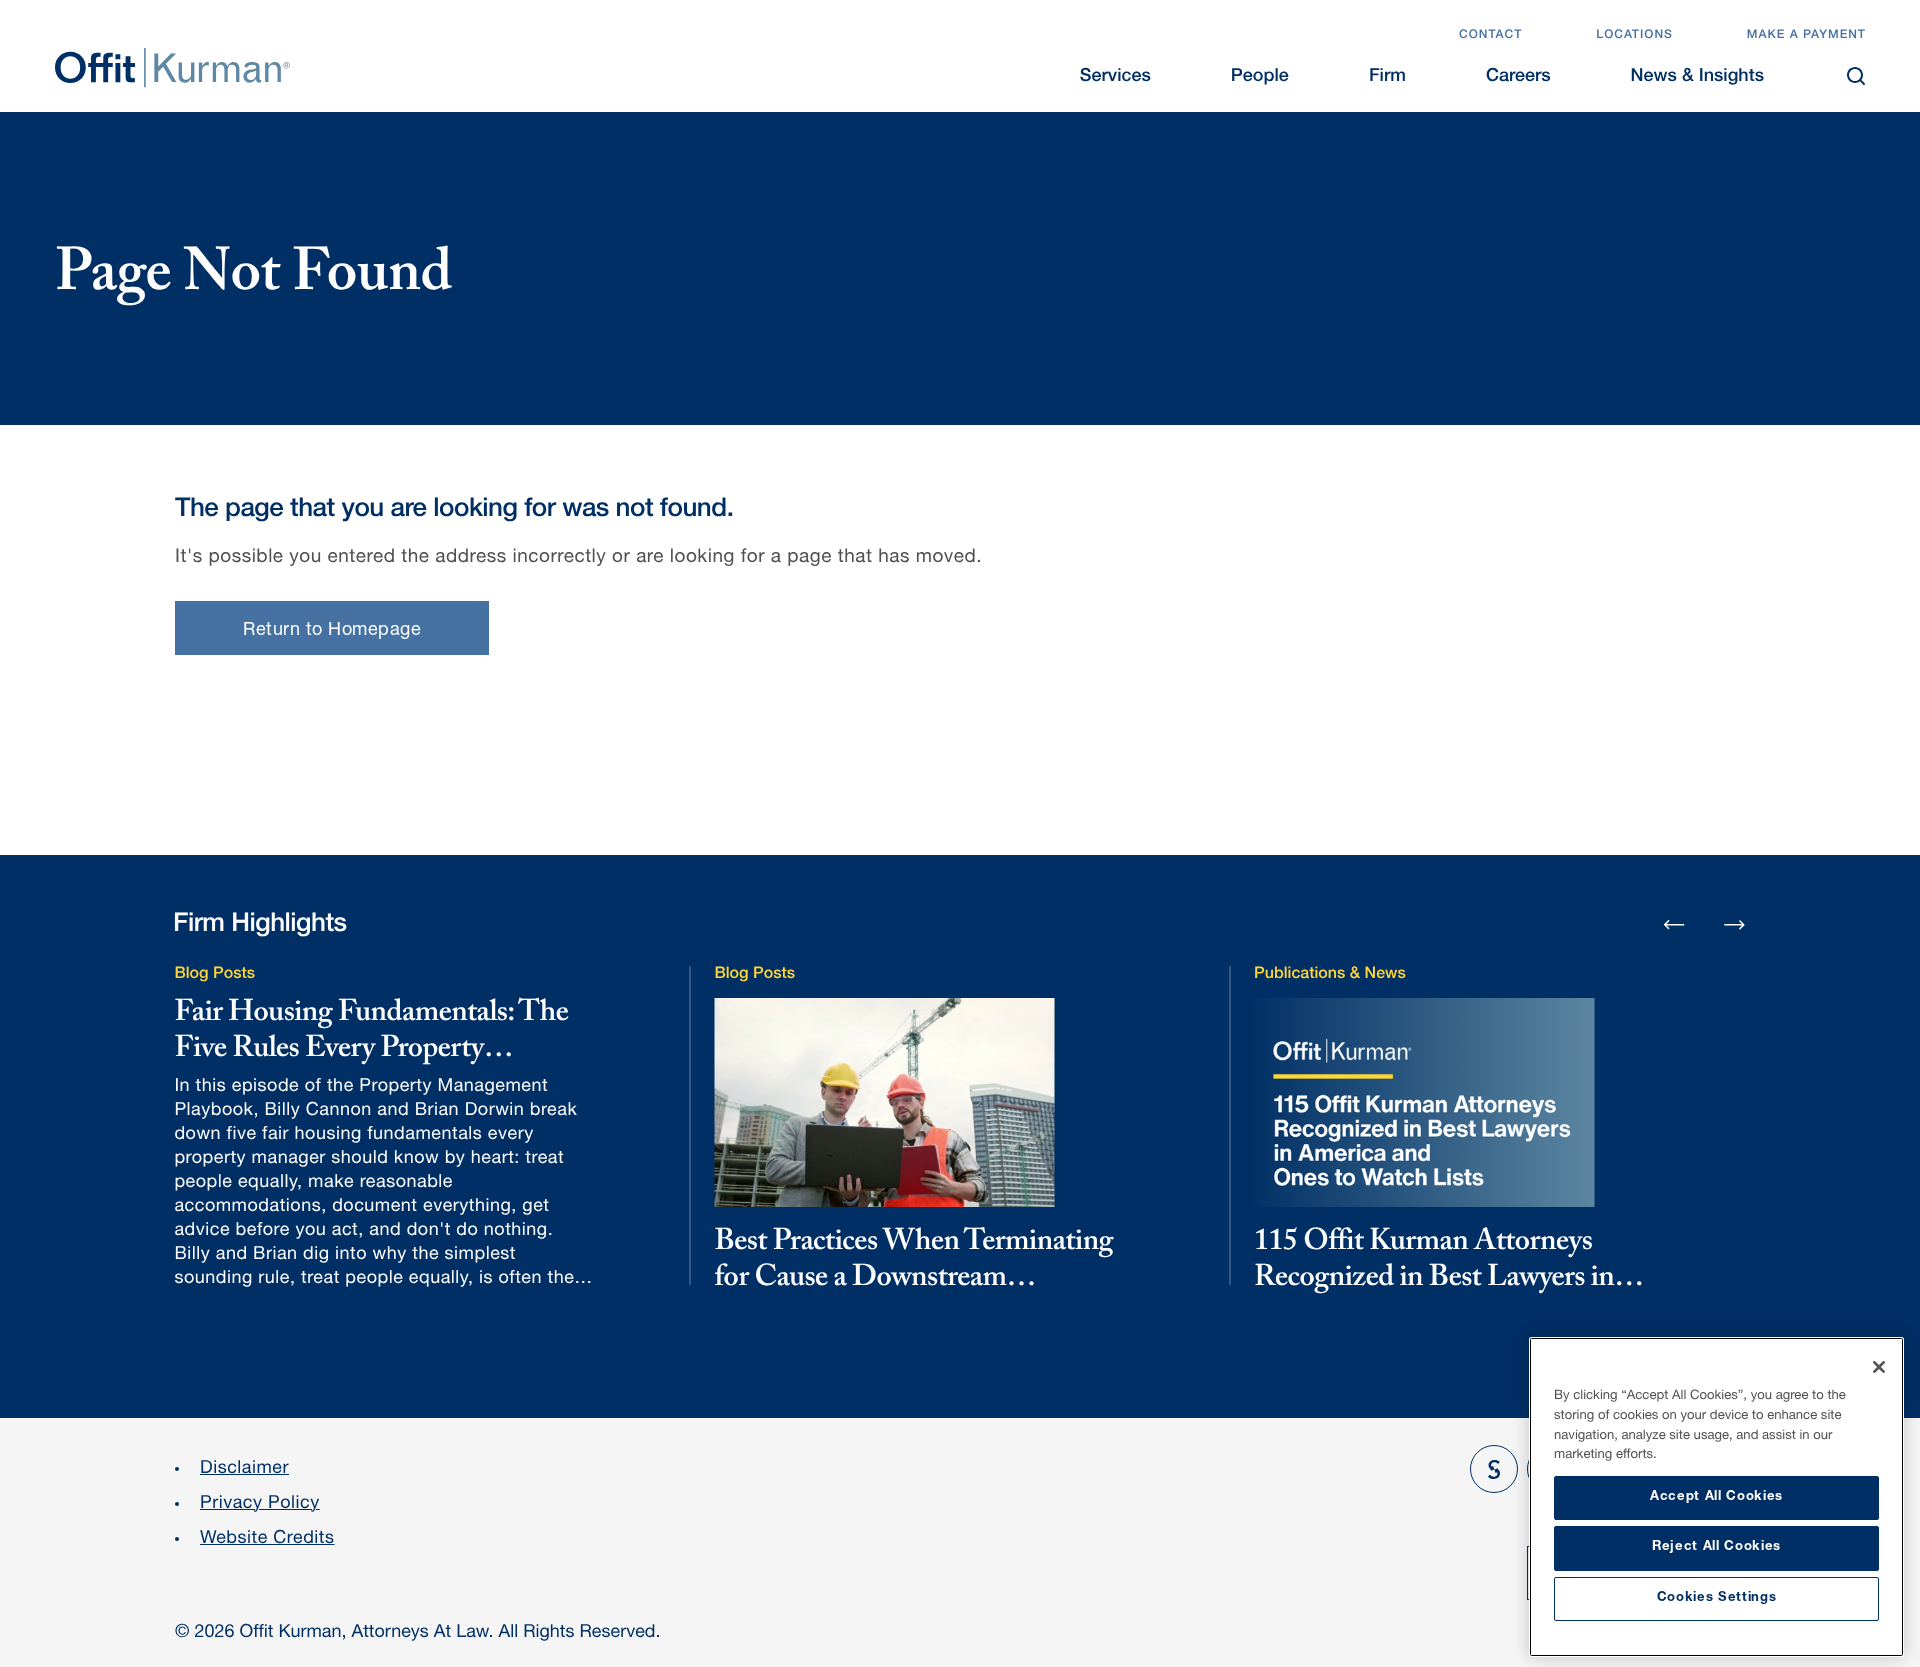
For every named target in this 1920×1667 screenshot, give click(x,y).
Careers (1518, 78)
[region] (1716, 1497)
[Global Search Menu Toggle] (1856, 76)
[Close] (1879, 1367)
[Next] (1735, 924)
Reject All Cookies (1716, 1547)
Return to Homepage (332, 631)
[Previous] (1674, 926)
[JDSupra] (1494, 1469)
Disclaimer (244, 1470)
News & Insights (1697, 78)
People (1260, 78)
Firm (1387, 78)
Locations (1634, 36)
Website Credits (267, 1540)
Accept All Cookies (1716, 1497)
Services (1115, 78)
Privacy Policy (260, 1505)
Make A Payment (1806, 36)
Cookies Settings (1717, 1598)
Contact (1490, 36)
